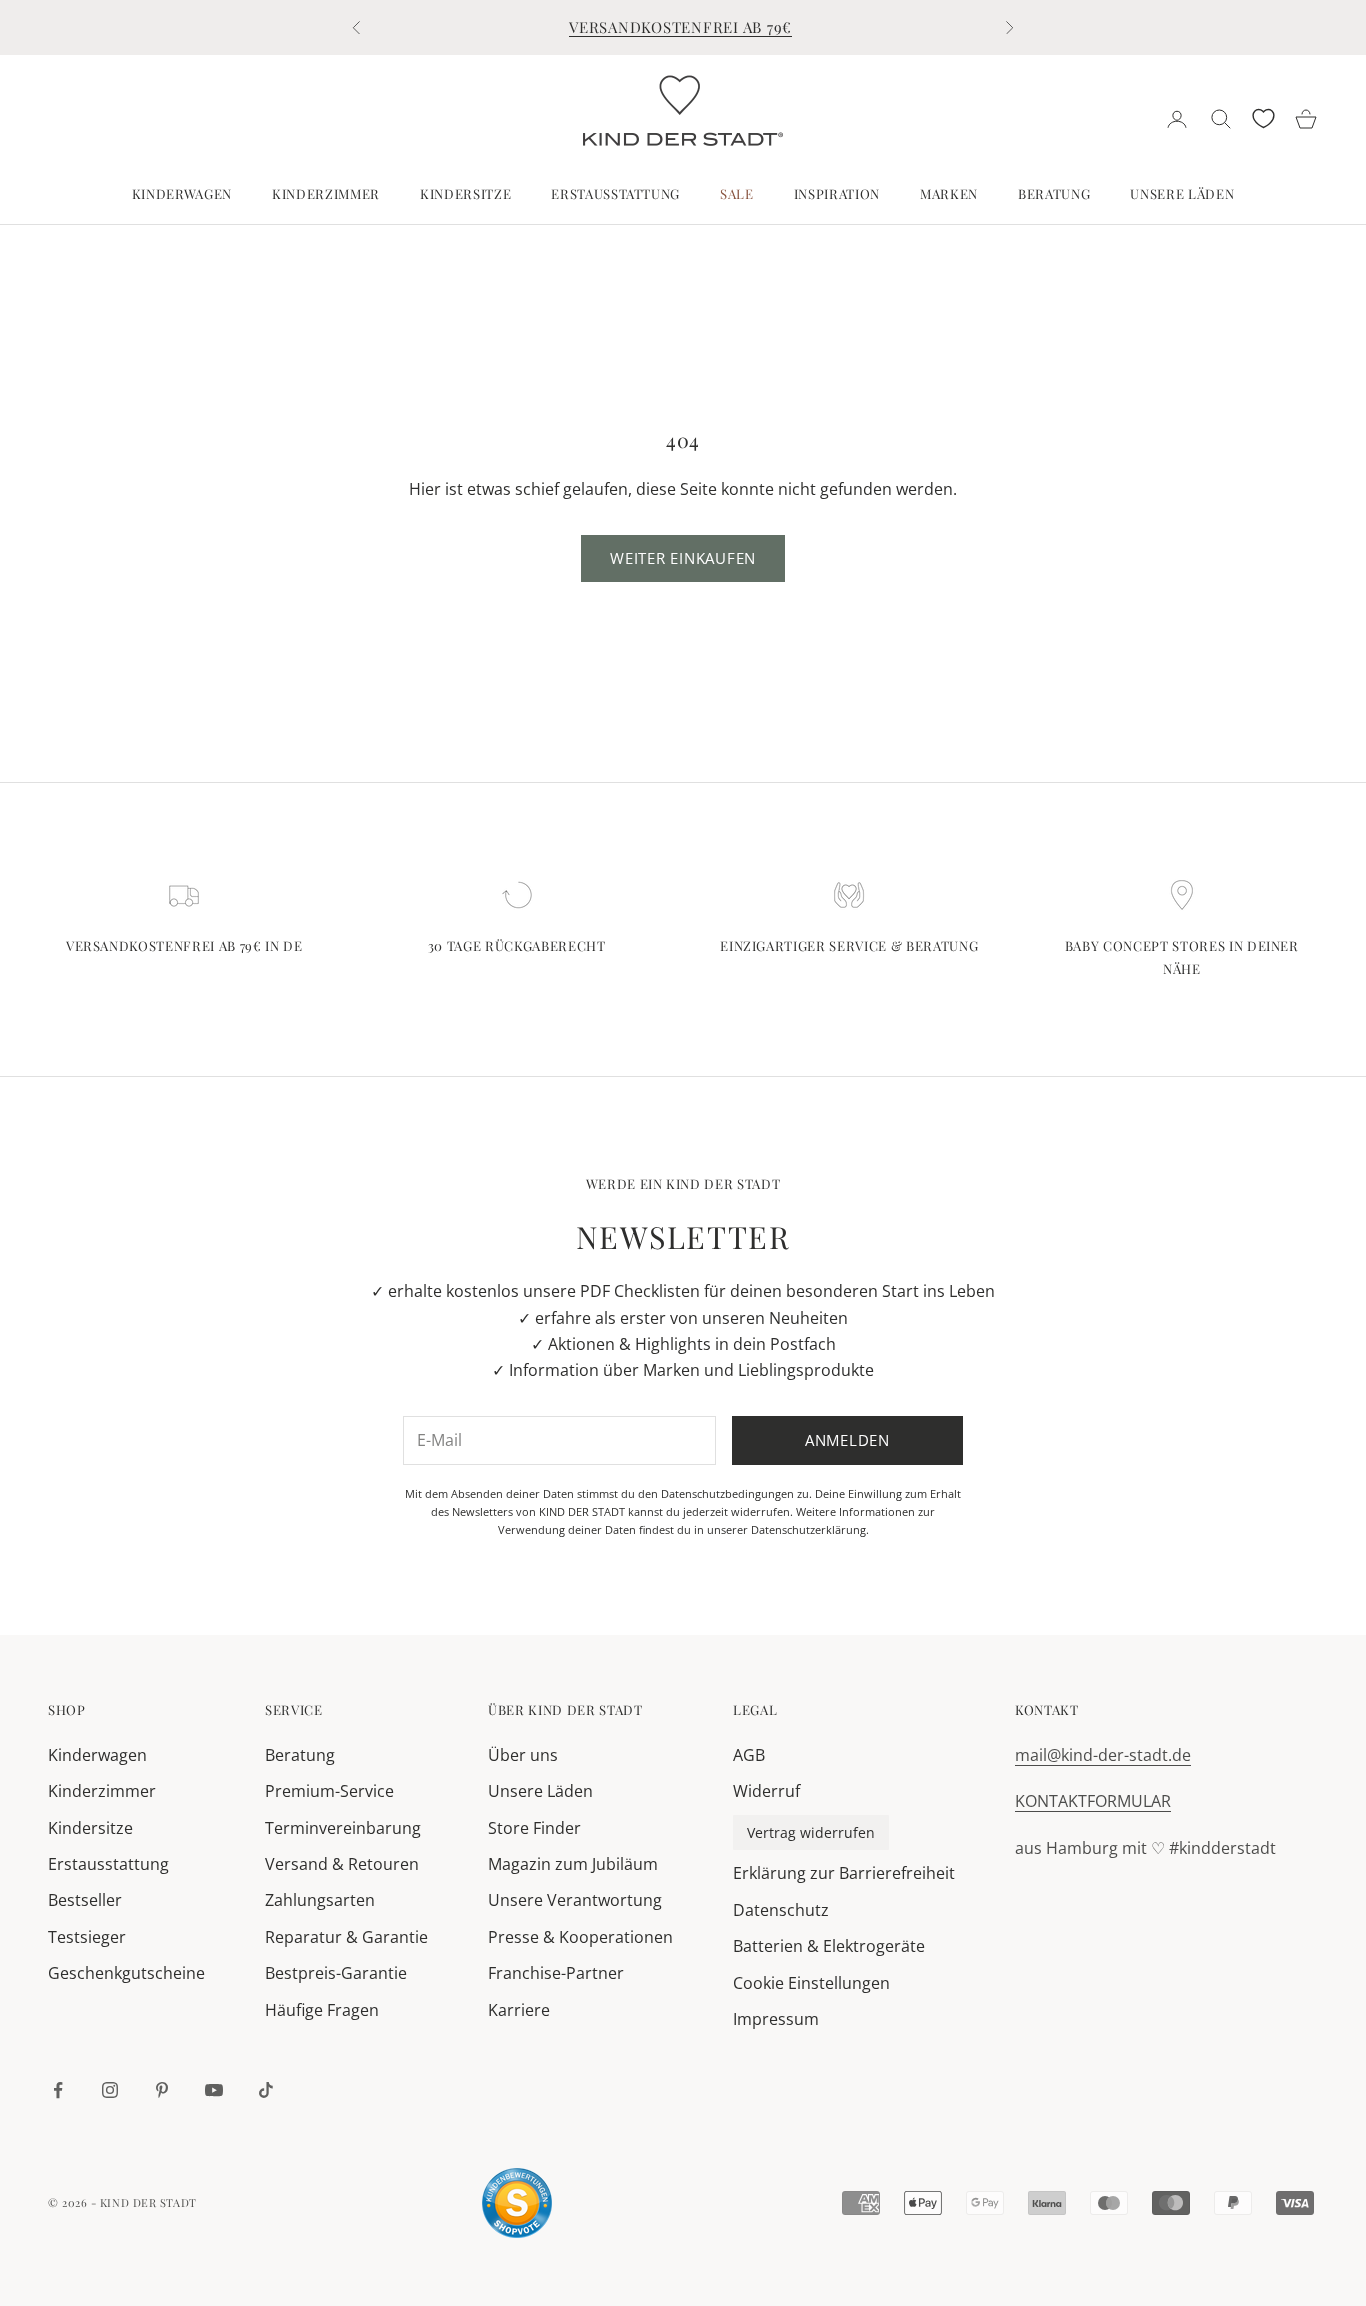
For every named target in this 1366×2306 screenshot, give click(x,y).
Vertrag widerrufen (811, 1832)
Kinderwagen (182, 193)
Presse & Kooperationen (580, 1937)
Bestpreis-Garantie (336, 1973)
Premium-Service (329, 1791)
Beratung (1054, 193)
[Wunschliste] (1263, 118)
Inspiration (837, 193)
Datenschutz (781, 1910)
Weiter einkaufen (683, 558)
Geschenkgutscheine (126, 1973)
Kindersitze (465, 193)
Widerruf (766, 1791)
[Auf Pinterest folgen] (162, 2090)
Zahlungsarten (320, 1900)
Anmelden (847, 1440)
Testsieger (87, 1937)
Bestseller (85, 1900)
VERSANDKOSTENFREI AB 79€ (680, 27)
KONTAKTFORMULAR (1093, 1801)
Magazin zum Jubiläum (573, 1864)
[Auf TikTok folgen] (266, 2090)
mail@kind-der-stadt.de (1103, 1755)
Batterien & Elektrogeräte (829, 1946)
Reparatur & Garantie (346, 1937)
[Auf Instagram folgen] (110, 2090)
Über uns (523, 1755)
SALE (737, 193)
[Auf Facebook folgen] (58, 2090)
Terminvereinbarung (343, 1828)
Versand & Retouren (342, 1864)
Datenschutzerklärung (808, 1529)
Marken (949, 193)
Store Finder (534, 1828)
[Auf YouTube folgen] (214, 2090)
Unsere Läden (1182, 193)
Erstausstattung (615, 193)
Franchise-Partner (556, 1973)
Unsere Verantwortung (575, 1900)
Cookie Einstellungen (811, 1983)
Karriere (519, 2010)
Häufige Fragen (322, 2010)
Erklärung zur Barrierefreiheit (844, 1873)
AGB (749, 1755)
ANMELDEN (1144, 2218)
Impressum (776, 2019)
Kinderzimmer (326, 193)
